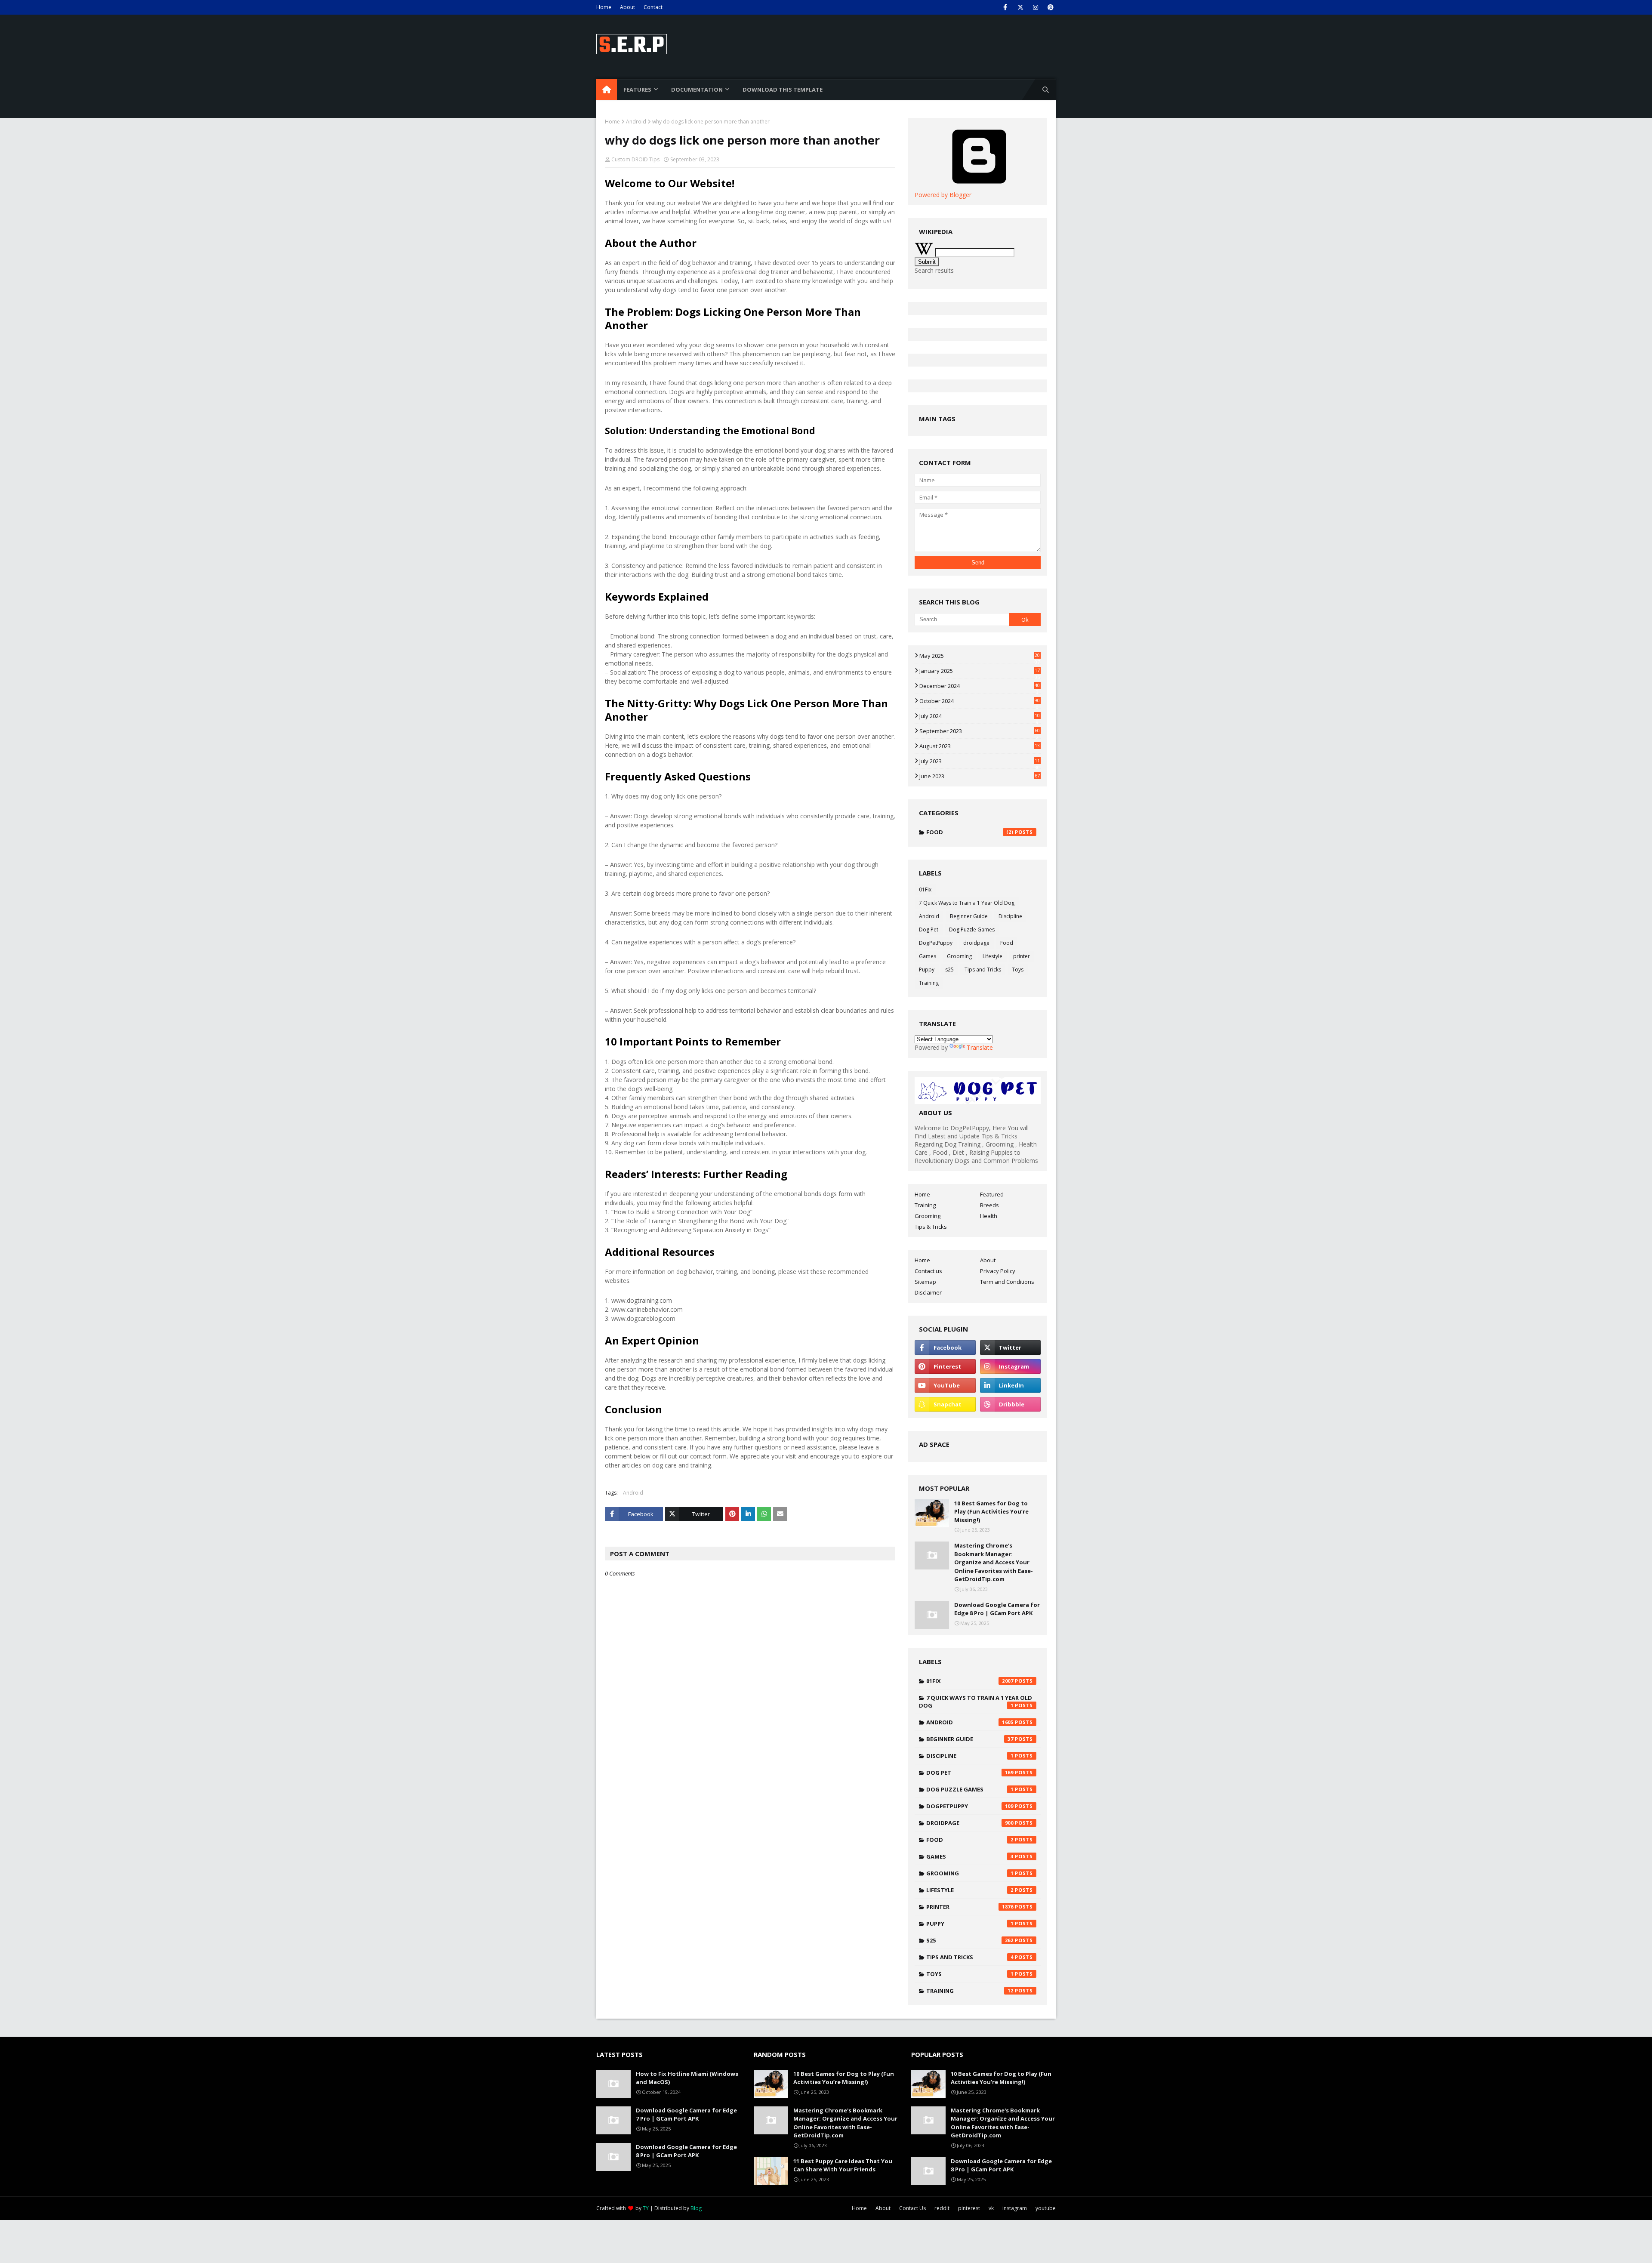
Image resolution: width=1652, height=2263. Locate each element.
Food (970, 832)
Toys (1018, 970)
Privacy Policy (998, 1271)
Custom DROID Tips (635, 159)
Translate (980, 1047)
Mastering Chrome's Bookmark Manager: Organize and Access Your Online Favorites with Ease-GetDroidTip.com (994, 1562)
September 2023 (980, 731)
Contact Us (912, 2208)
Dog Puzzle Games (972, 930)
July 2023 (980, 761)
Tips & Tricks (931, 1227)
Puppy (927, 970)
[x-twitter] (1020, 7)
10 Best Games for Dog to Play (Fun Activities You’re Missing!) (991, 1512)
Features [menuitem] (637, 89)
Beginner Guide (969, 916)
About (627, 7)
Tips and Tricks (983, 970)
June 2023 (980, 776)
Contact (653, 7)
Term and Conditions (1007, 1282)
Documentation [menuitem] (697, 89)
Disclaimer (928, 1292)
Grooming (959, 956)
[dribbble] (1010, 1404)
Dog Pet (929, 930)
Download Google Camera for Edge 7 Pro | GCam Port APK (686, 2115)
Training (929, 983)
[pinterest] (1050, 7)
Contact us (928, 1271)
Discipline (1010, 916)
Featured (992, 1194)
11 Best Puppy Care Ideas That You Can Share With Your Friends (843, 2165)
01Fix (925, 889)
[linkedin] (1010, 1385)
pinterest (969, 2208)
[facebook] (1005, 7)
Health (989, 1216)
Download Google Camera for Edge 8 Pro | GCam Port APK (997, 1609)
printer (1022, 956)
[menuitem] (607, 89)
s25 (949, 970)
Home (604, 7)
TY (646, 2208)
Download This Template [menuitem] (783, 89)
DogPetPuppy (936, 943)
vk (991, 2208)
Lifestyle (992, 956)
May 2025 (980, 656)
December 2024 (980, 686)
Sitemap (925, 1282)
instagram (1015, 2208)
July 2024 (980, 716)
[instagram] (1035, 7)
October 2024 (980, 701)
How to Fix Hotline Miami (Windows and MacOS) (687, 2078)
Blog (696, 2208)
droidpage (976, 943)
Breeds (989, 1205)
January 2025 (980, 671)
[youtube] (945, 1385)
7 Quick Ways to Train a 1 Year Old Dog (967, 903)
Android (636, 122)
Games (928, 956)
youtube (1046, 2208)
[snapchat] (945, 1404)
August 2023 (980, 746)
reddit (942, 2208)
